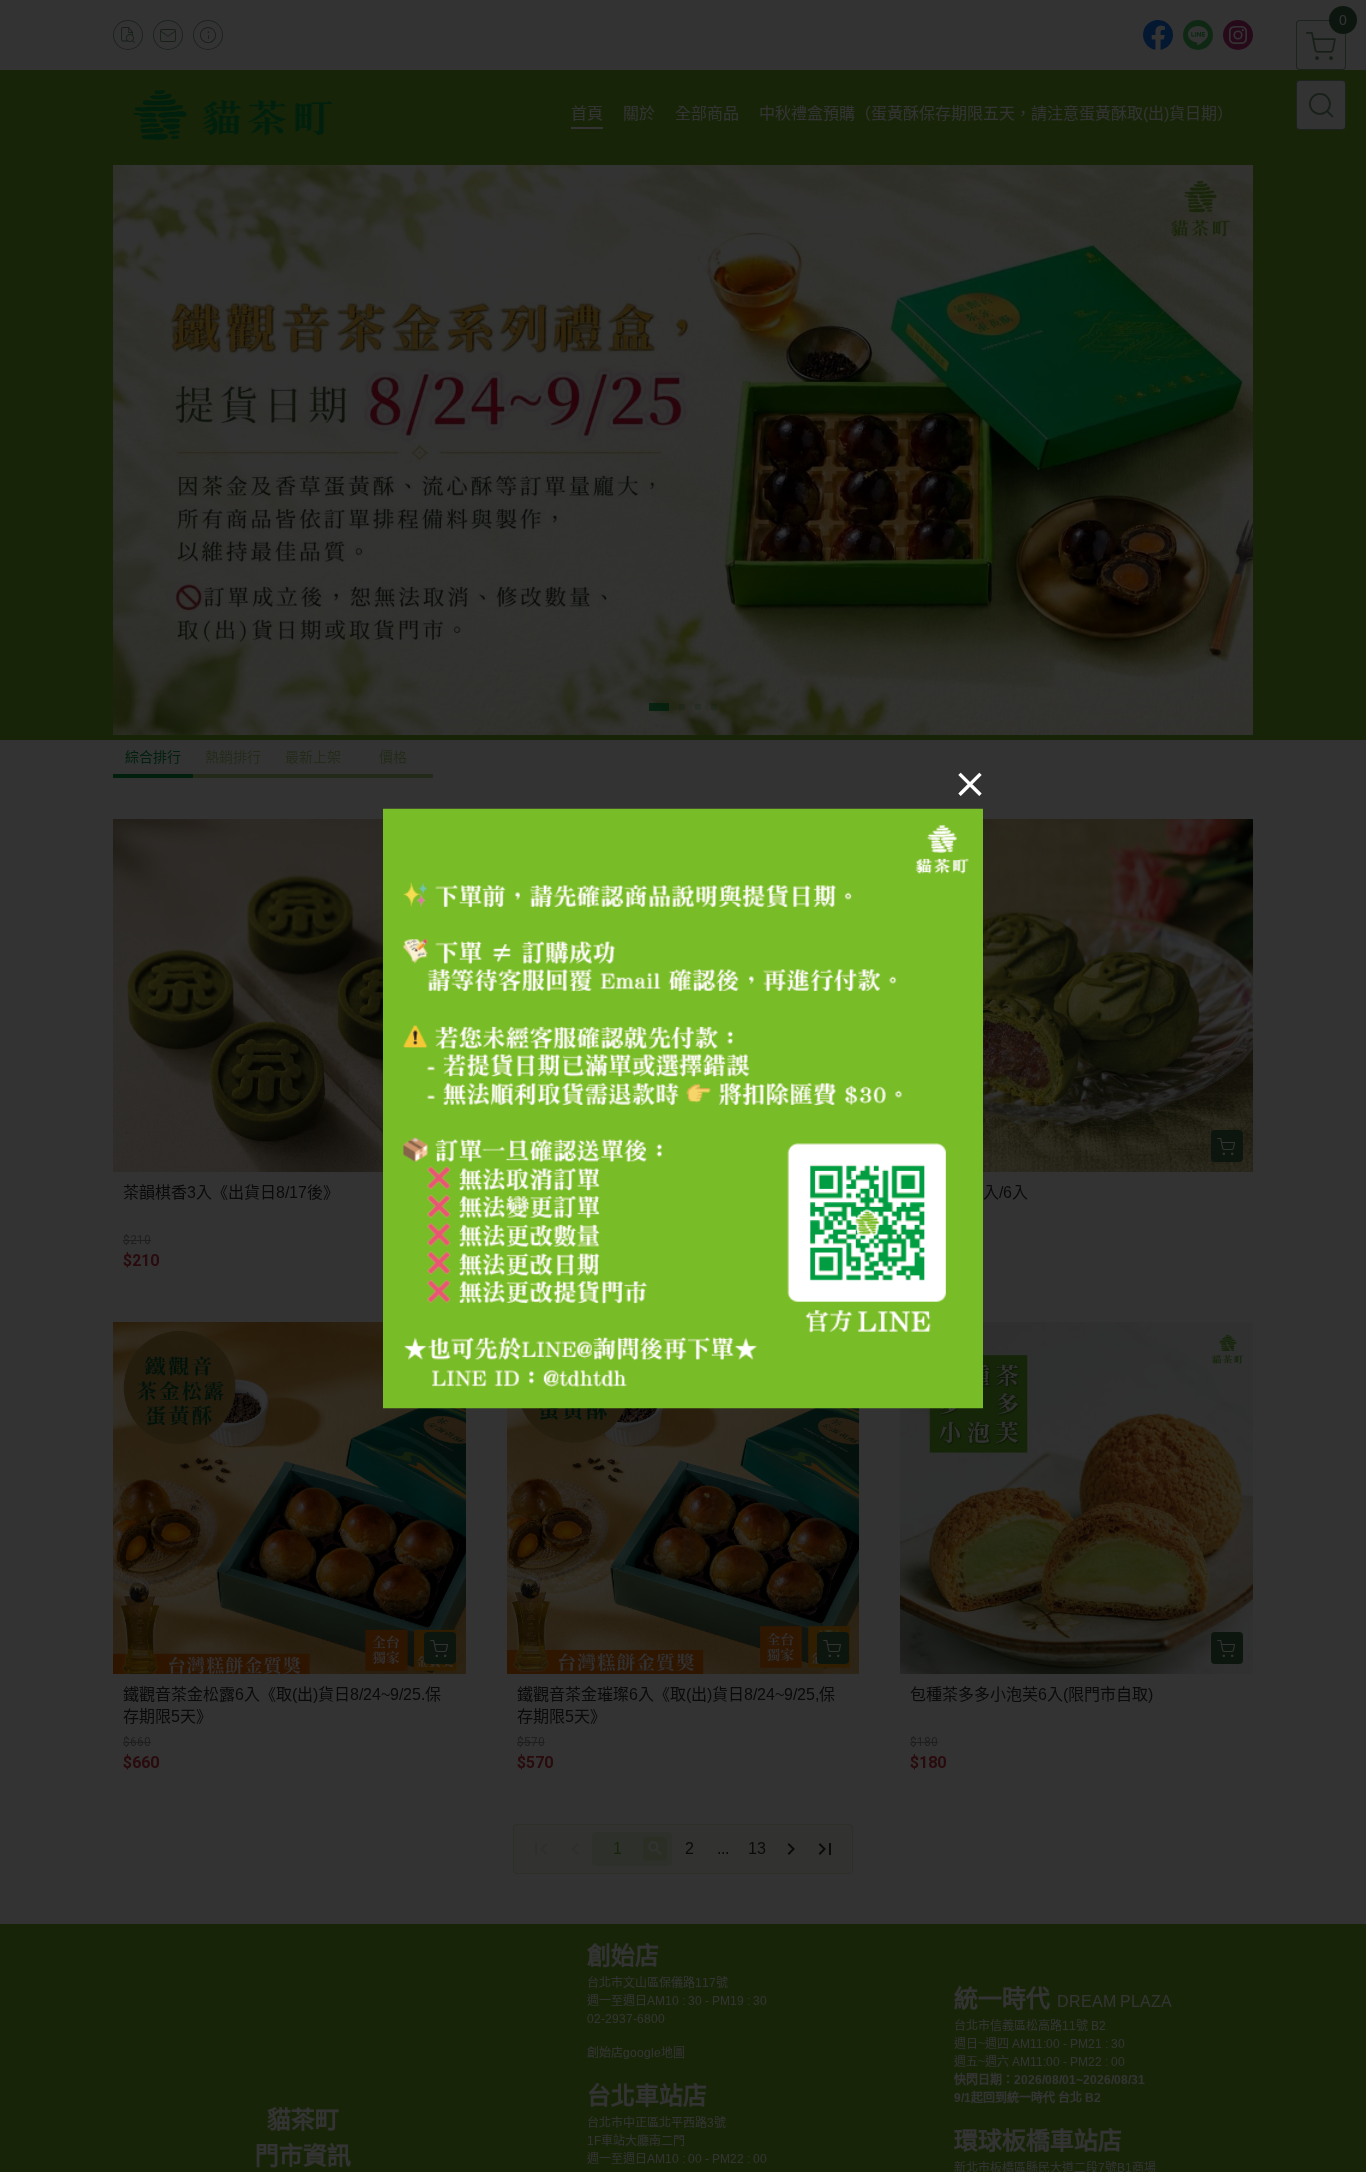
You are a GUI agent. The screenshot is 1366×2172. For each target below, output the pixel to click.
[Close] (970, 784)
